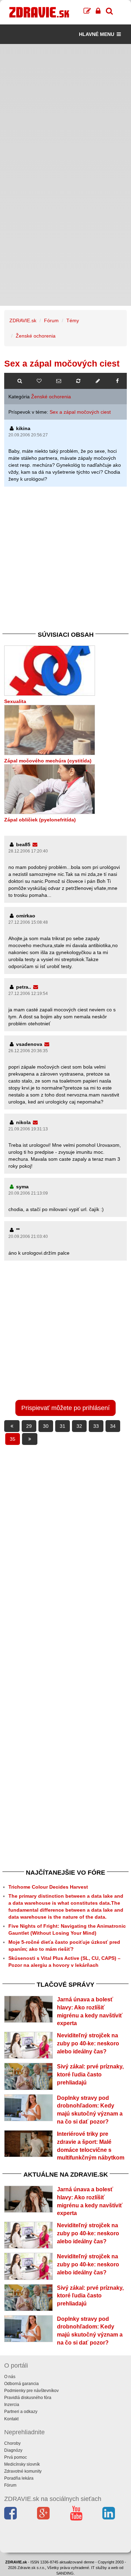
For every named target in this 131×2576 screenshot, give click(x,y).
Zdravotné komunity (23, 2471)
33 (96, 1426)
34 (113, 1426)
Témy (73, 320)
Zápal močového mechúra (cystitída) (48, 761)
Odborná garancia (21, 2384)
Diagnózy (13, 2450)
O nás (10, 2377)
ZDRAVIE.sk (23, 320)
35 (13, 1439)
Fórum (51, 320)
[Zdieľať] (117, 381)
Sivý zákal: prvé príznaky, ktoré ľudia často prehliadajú (90, 2075)
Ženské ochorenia (36, 336)
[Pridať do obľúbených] (39, 381)
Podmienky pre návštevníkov (31, 2391)
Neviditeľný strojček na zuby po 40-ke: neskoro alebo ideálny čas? (88, 2043)
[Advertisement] (65, 109)
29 (29, 1426)
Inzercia (12, 2405)
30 (46, 1426)
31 (63, 1426)
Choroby (12, 2443)
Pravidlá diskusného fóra (28, 2398)
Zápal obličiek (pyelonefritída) (40, 820)
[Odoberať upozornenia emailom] (59, 381)
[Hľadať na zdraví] (20, 381)
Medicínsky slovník (22, 2464)
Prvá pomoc (16, 2457)
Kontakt (11, 2419)
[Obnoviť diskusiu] (78, 381)
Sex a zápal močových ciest (80, 412)
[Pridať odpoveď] (98, 381)
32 (79, 1426)
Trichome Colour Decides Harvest (48, 1887)
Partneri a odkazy (21, 2412)
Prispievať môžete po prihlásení (65, 1408)
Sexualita (15, 701)
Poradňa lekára (19, 2478)
